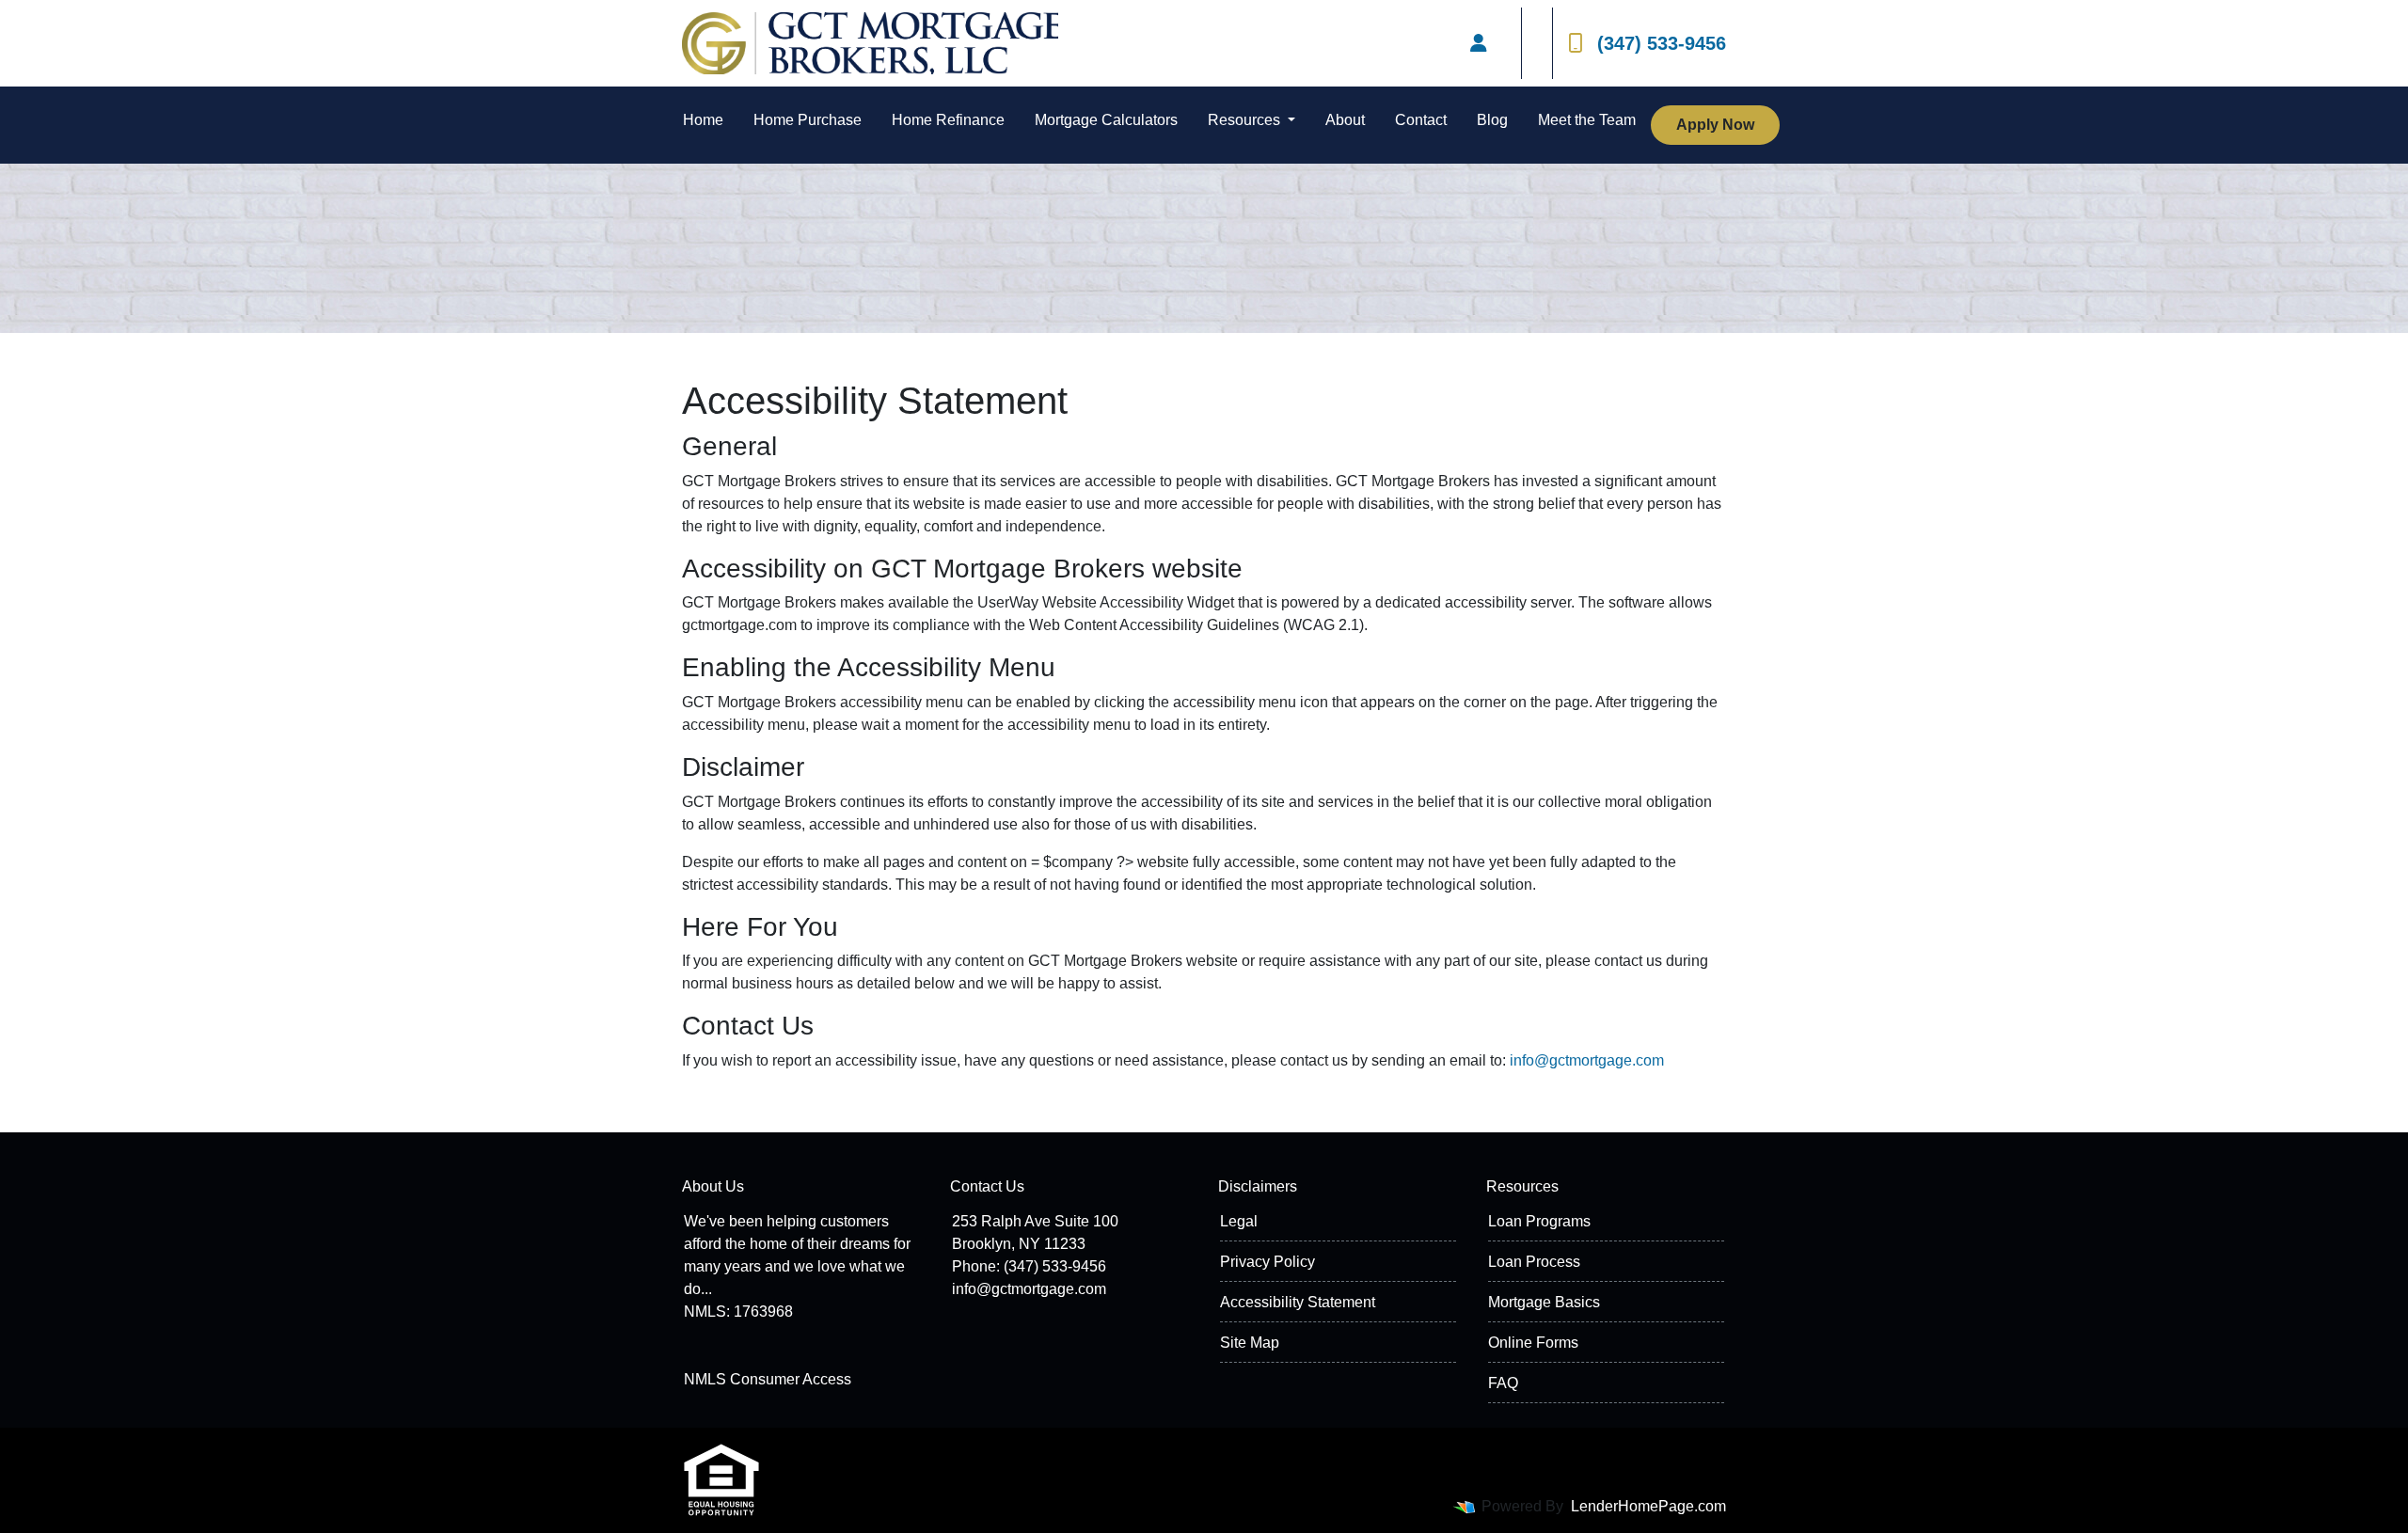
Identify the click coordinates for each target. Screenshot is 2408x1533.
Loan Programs (1539, 1221)
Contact (1421, 120)
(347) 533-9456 (1662, 43)
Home (703, 120)
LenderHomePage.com (1648, 1506)
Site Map (1250, 1343)
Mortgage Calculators (1106, 120)
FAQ (1503, 1383)
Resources (1246, 120)
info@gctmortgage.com (1587, 1060)
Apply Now (1715, 125)
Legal (1239, 1221)
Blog (1492, 120)
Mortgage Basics (1544, 1302)
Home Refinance (948, 120)
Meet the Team (1587, 120)
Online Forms (1533, 1343)
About (1345, 120)
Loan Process (1534, 1262)
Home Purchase (808, 120)
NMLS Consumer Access (768, 1379)
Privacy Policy (1267, 1262)
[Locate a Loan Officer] (1479, 43)
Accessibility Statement (1298, 1302)
